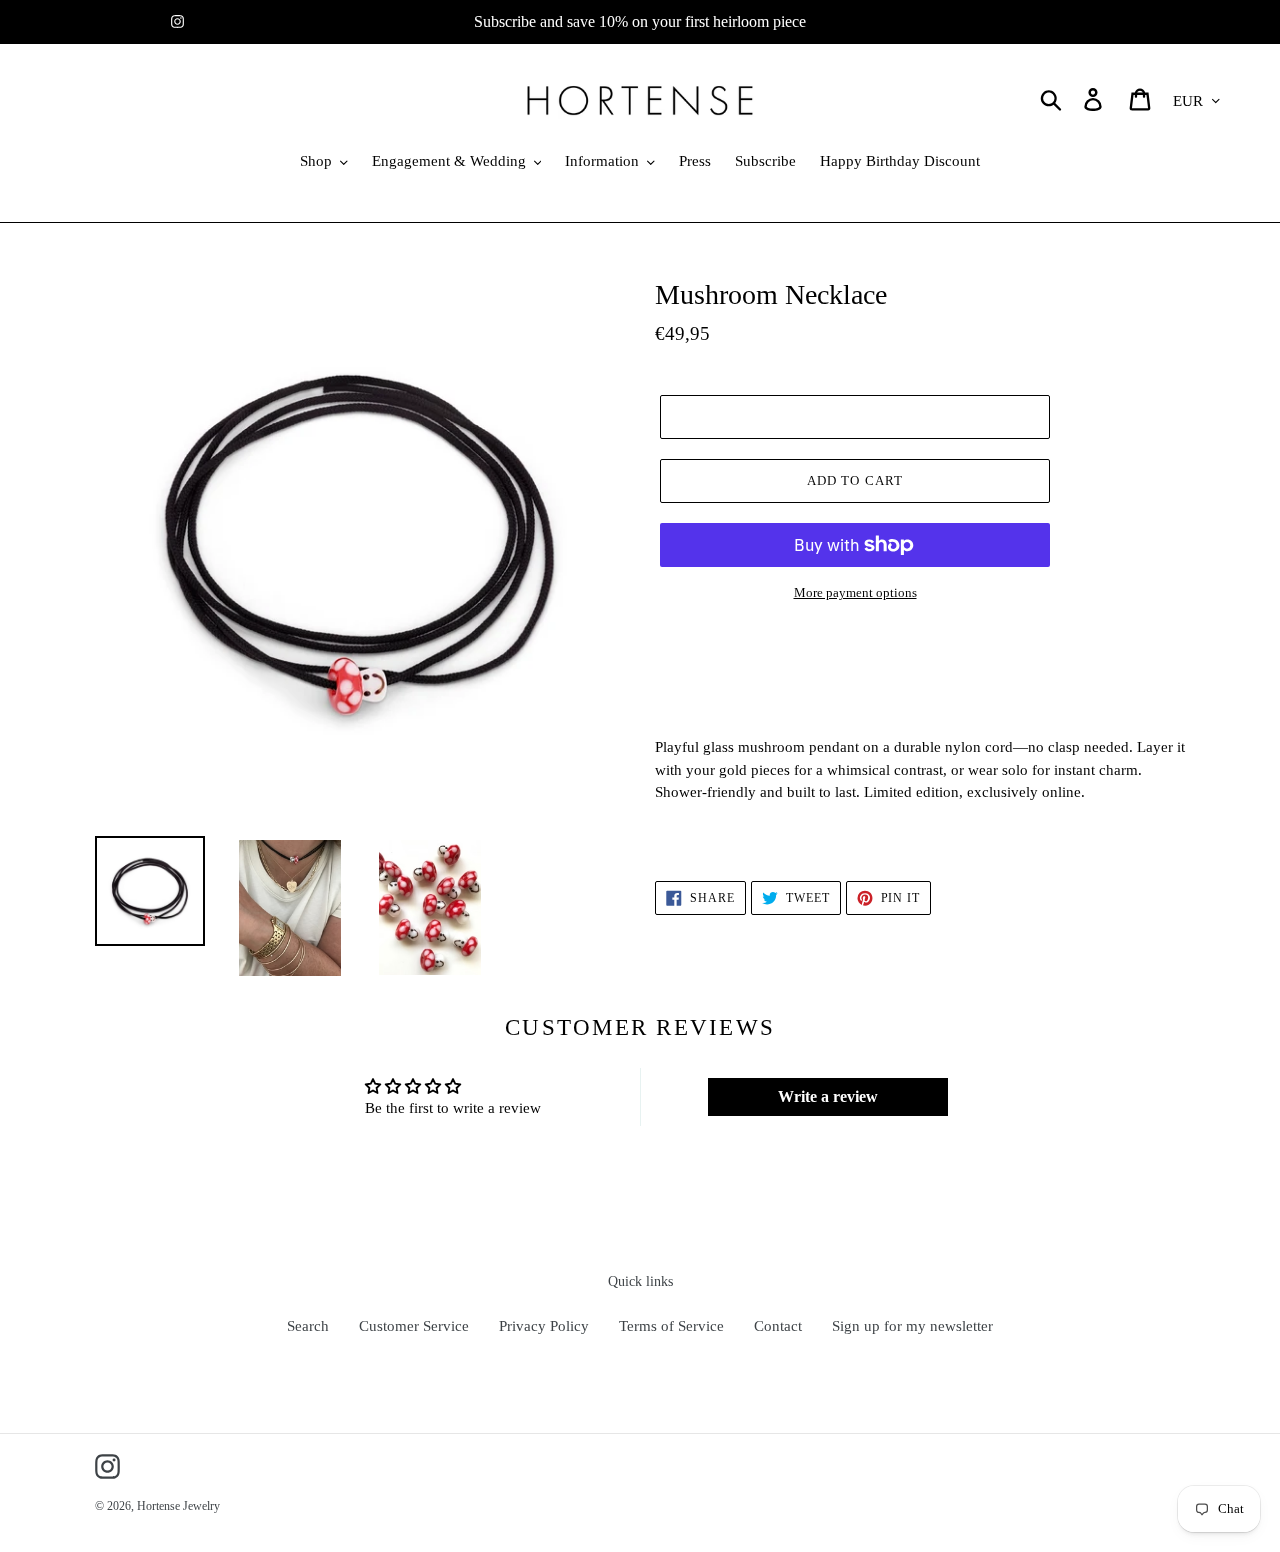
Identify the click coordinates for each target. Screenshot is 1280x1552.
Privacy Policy (544, 1326)
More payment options (855, 592)
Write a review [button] (828, 1096)
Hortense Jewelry (178, 1506)
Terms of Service (671, 1326)
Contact (778, 1326)
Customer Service (414, 1326)
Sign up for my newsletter (912, 1326)
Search (308, 1326)
